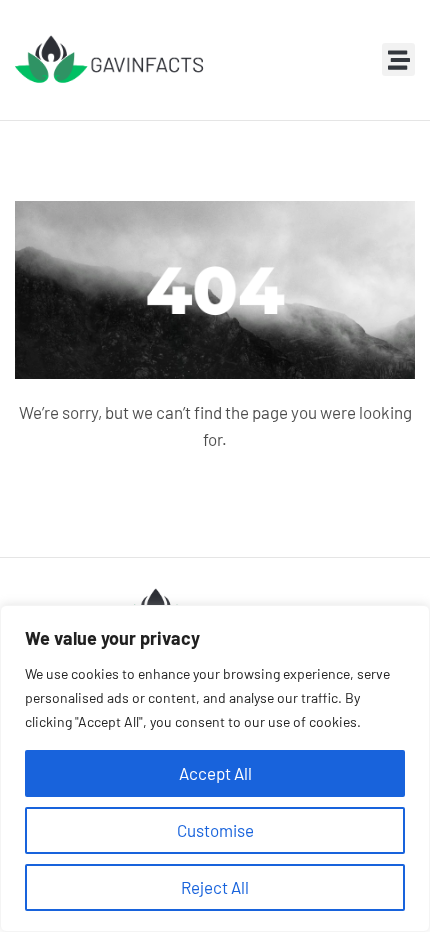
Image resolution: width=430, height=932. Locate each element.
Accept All (215, 773)
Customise (215, 830)
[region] (215, 768)
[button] (398, 59)
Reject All (215, 887)
